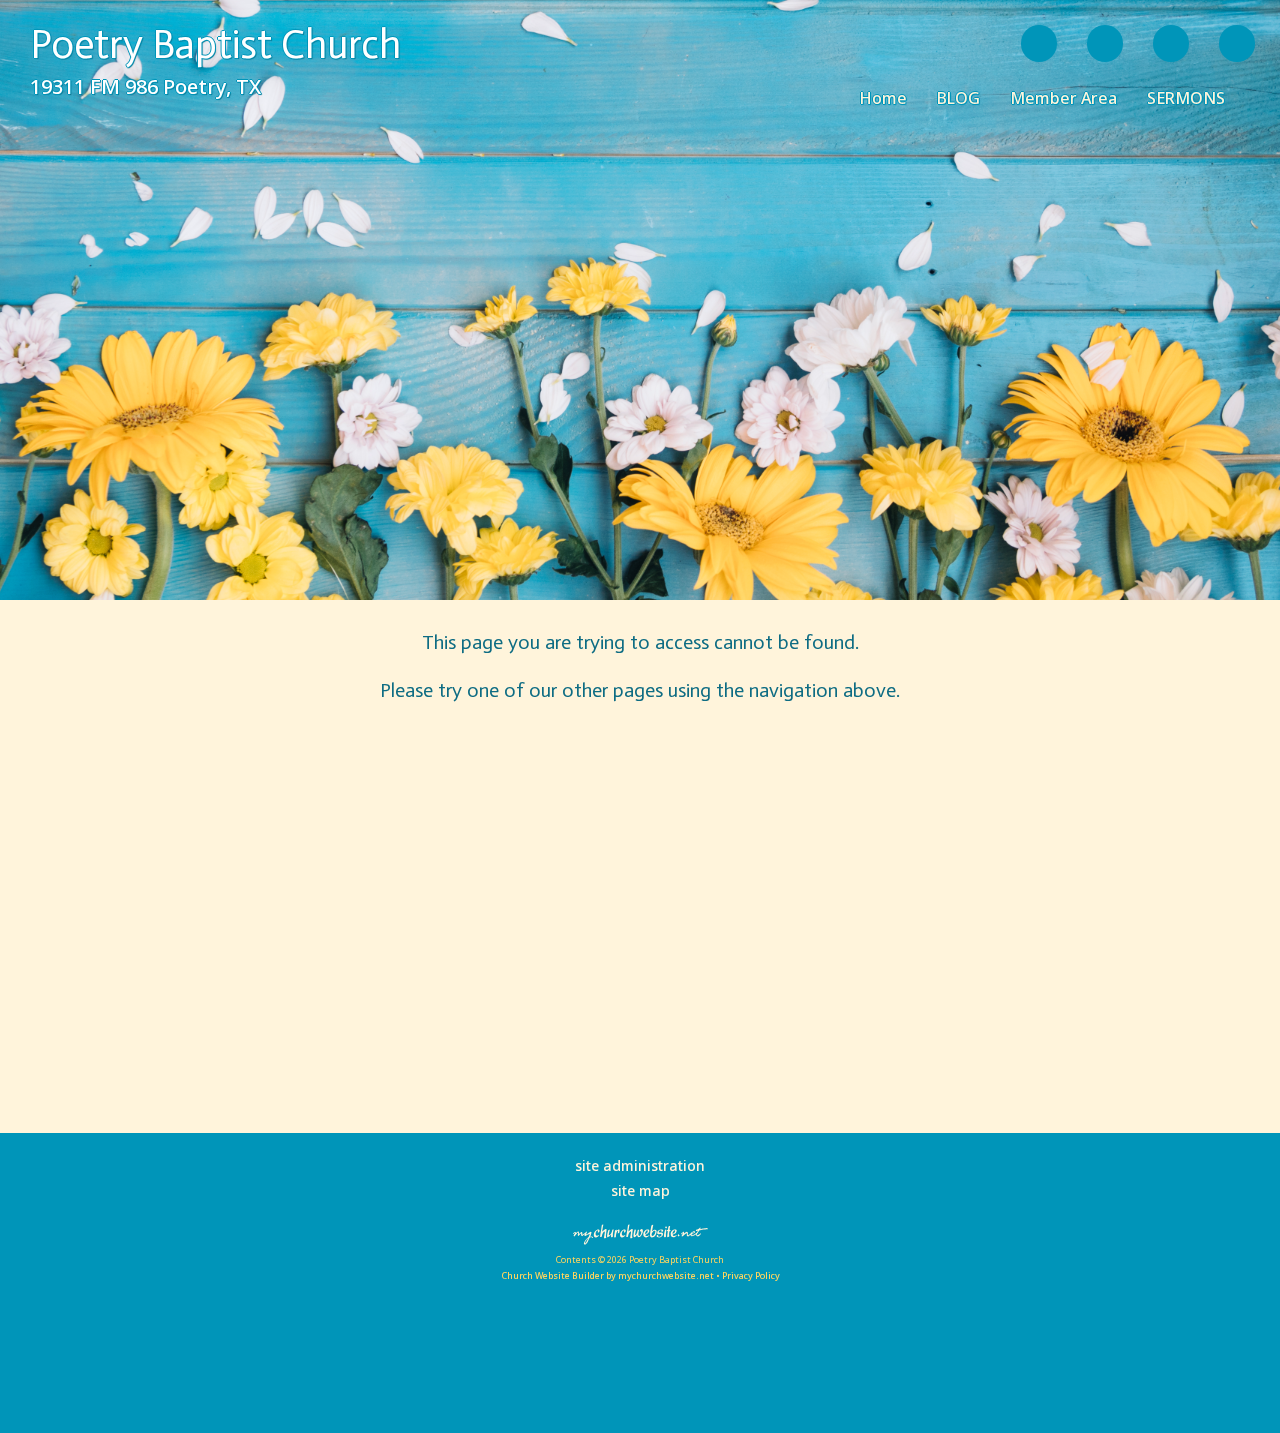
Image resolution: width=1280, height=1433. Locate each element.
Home (883, 98)
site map (640, 1190)
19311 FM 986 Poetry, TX (145, 86)
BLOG (958, 98)
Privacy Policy (751, 1275)
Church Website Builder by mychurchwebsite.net (607, 1275)
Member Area (1063, 98)
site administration (640, 1165)
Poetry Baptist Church (215, 44)
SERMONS (1186, 98)
